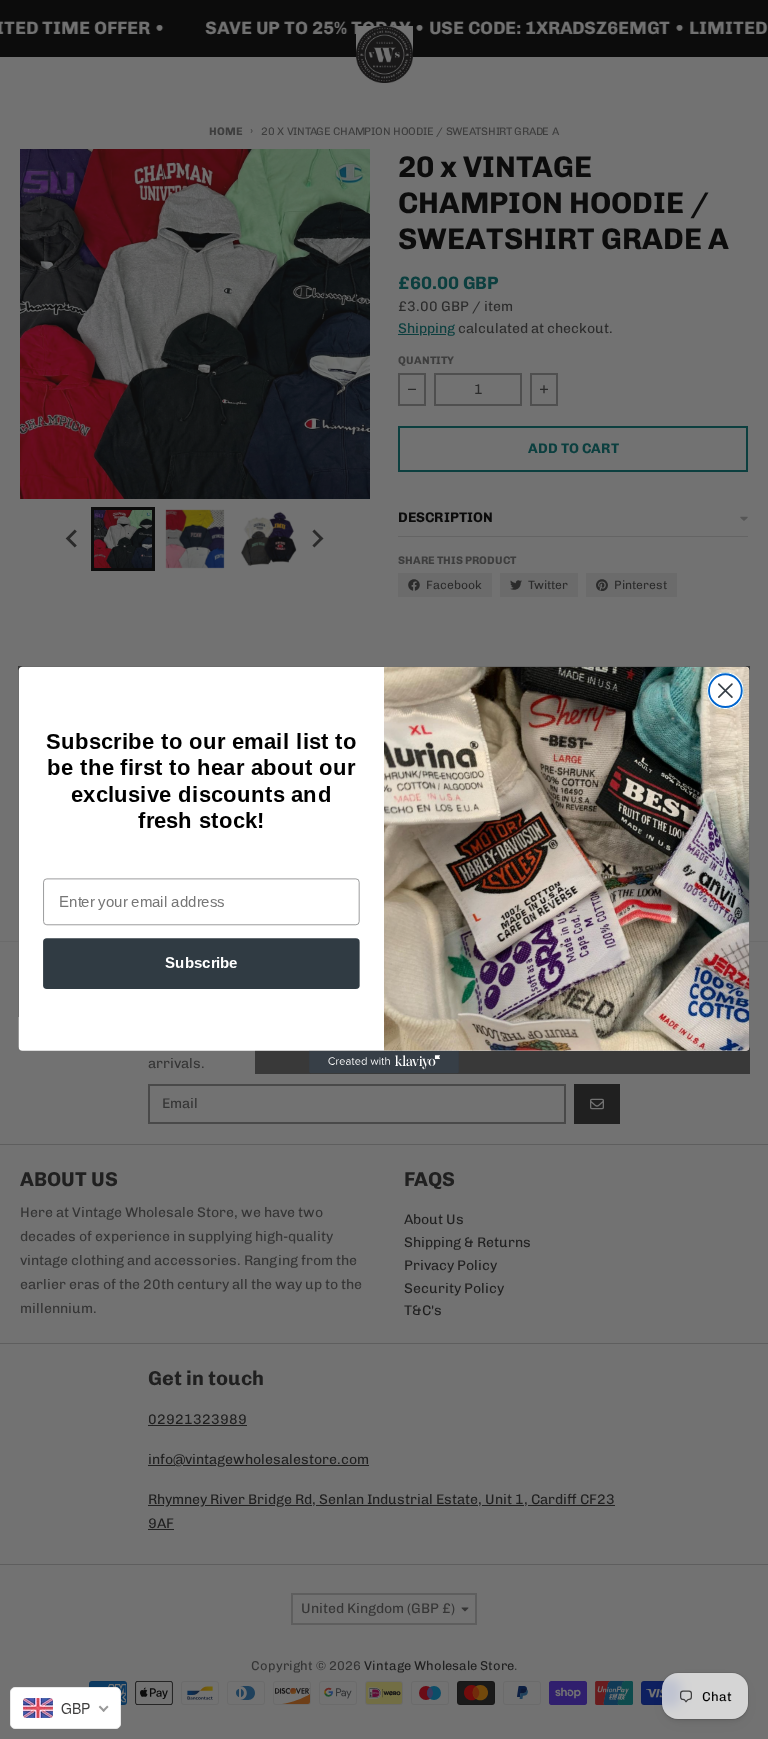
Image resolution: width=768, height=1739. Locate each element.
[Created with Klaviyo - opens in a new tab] (384, 1061)
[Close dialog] (725, 690)
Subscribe (201, 963)
